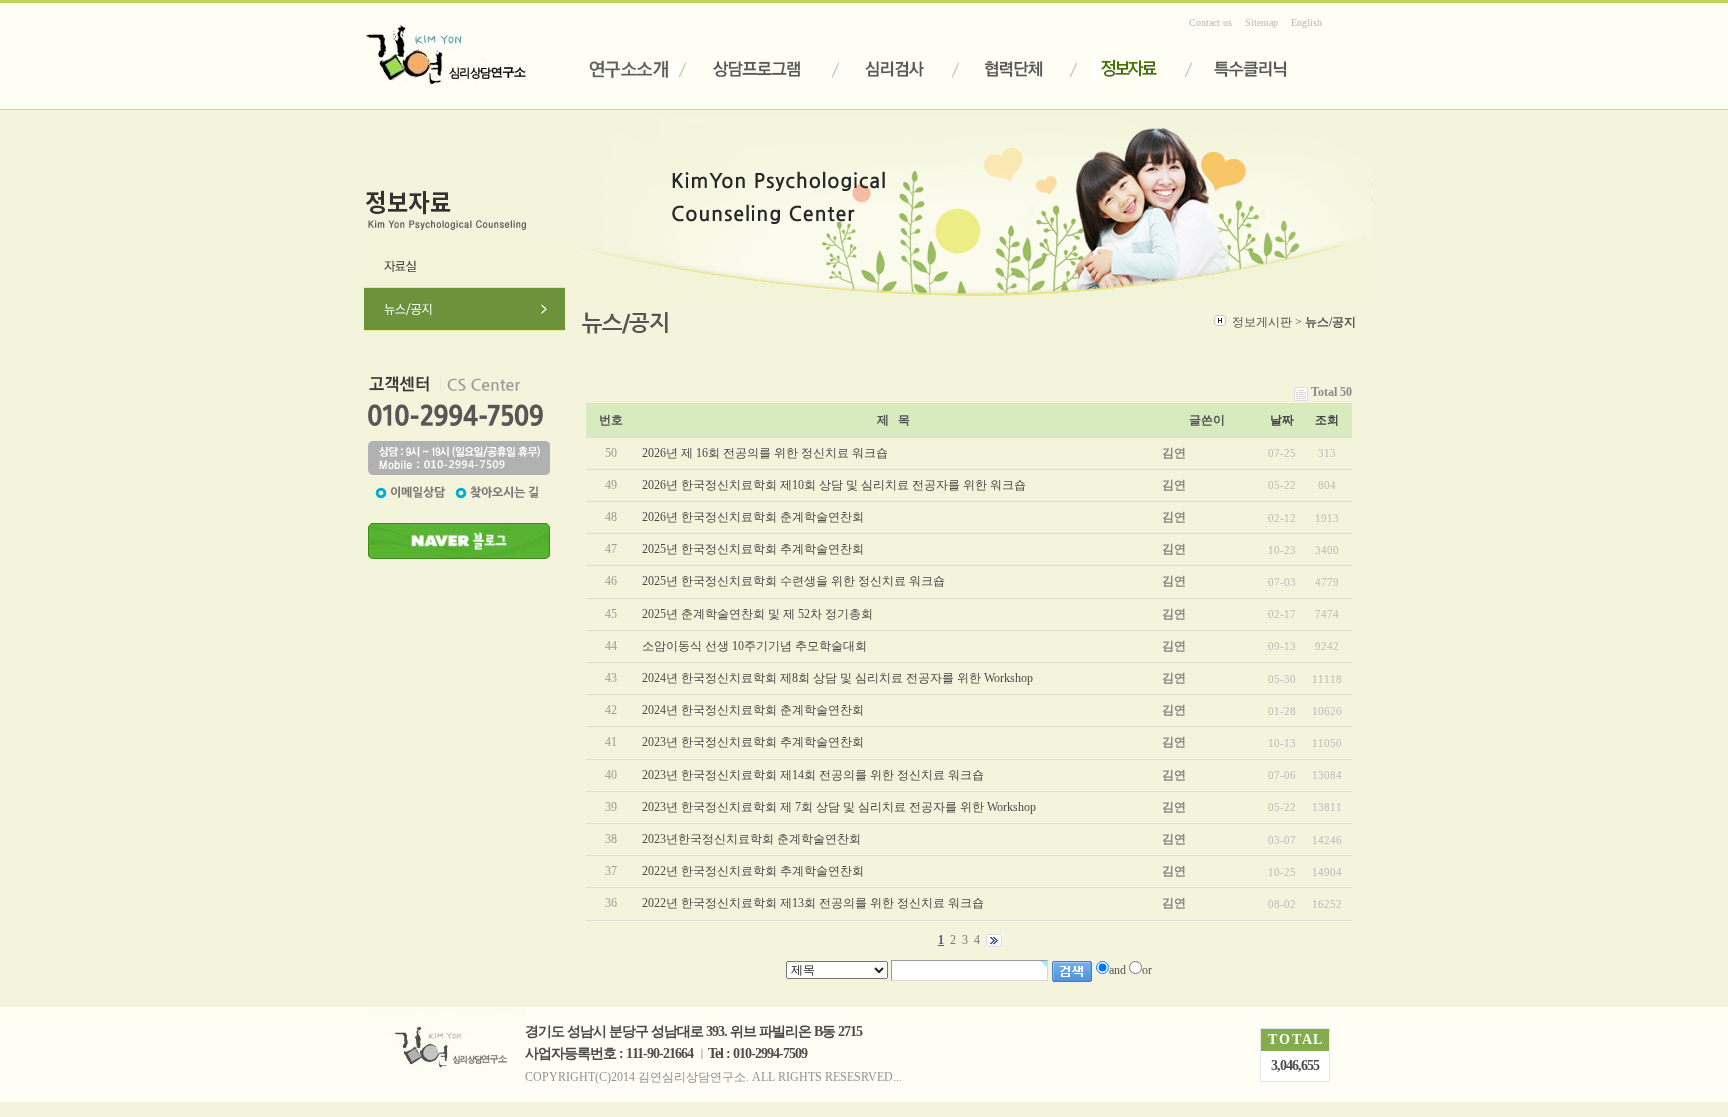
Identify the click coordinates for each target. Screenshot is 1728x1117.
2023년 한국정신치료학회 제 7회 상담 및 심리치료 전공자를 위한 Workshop (839, 807)
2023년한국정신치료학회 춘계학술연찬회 (751, 839)
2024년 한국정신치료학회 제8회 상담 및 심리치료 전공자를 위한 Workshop (837, 678)
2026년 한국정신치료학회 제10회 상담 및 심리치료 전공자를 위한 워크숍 (834, 485)
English (1306, 22)
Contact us (1210, 22)
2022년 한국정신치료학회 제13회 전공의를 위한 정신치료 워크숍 (813, 903)
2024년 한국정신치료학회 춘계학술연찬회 (753, 710)
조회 (1327, 420)
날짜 (1282, 420)
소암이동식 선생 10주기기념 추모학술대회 (754, 646)
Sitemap (1261, 22)
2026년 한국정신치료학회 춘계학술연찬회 (753, 517)
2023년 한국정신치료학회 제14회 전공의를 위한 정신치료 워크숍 (813, 775)
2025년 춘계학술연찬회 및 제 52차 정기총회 (757, 614)
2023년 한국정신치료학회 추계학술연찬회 (753, 742)
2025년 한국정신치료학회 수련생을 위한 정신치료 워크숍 (793, 581)
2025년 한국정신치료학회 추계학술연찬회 (753, 549)
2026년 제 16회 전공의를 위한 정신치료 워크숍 (765, 453)
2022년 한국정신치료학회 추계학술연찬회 (753, 871)
